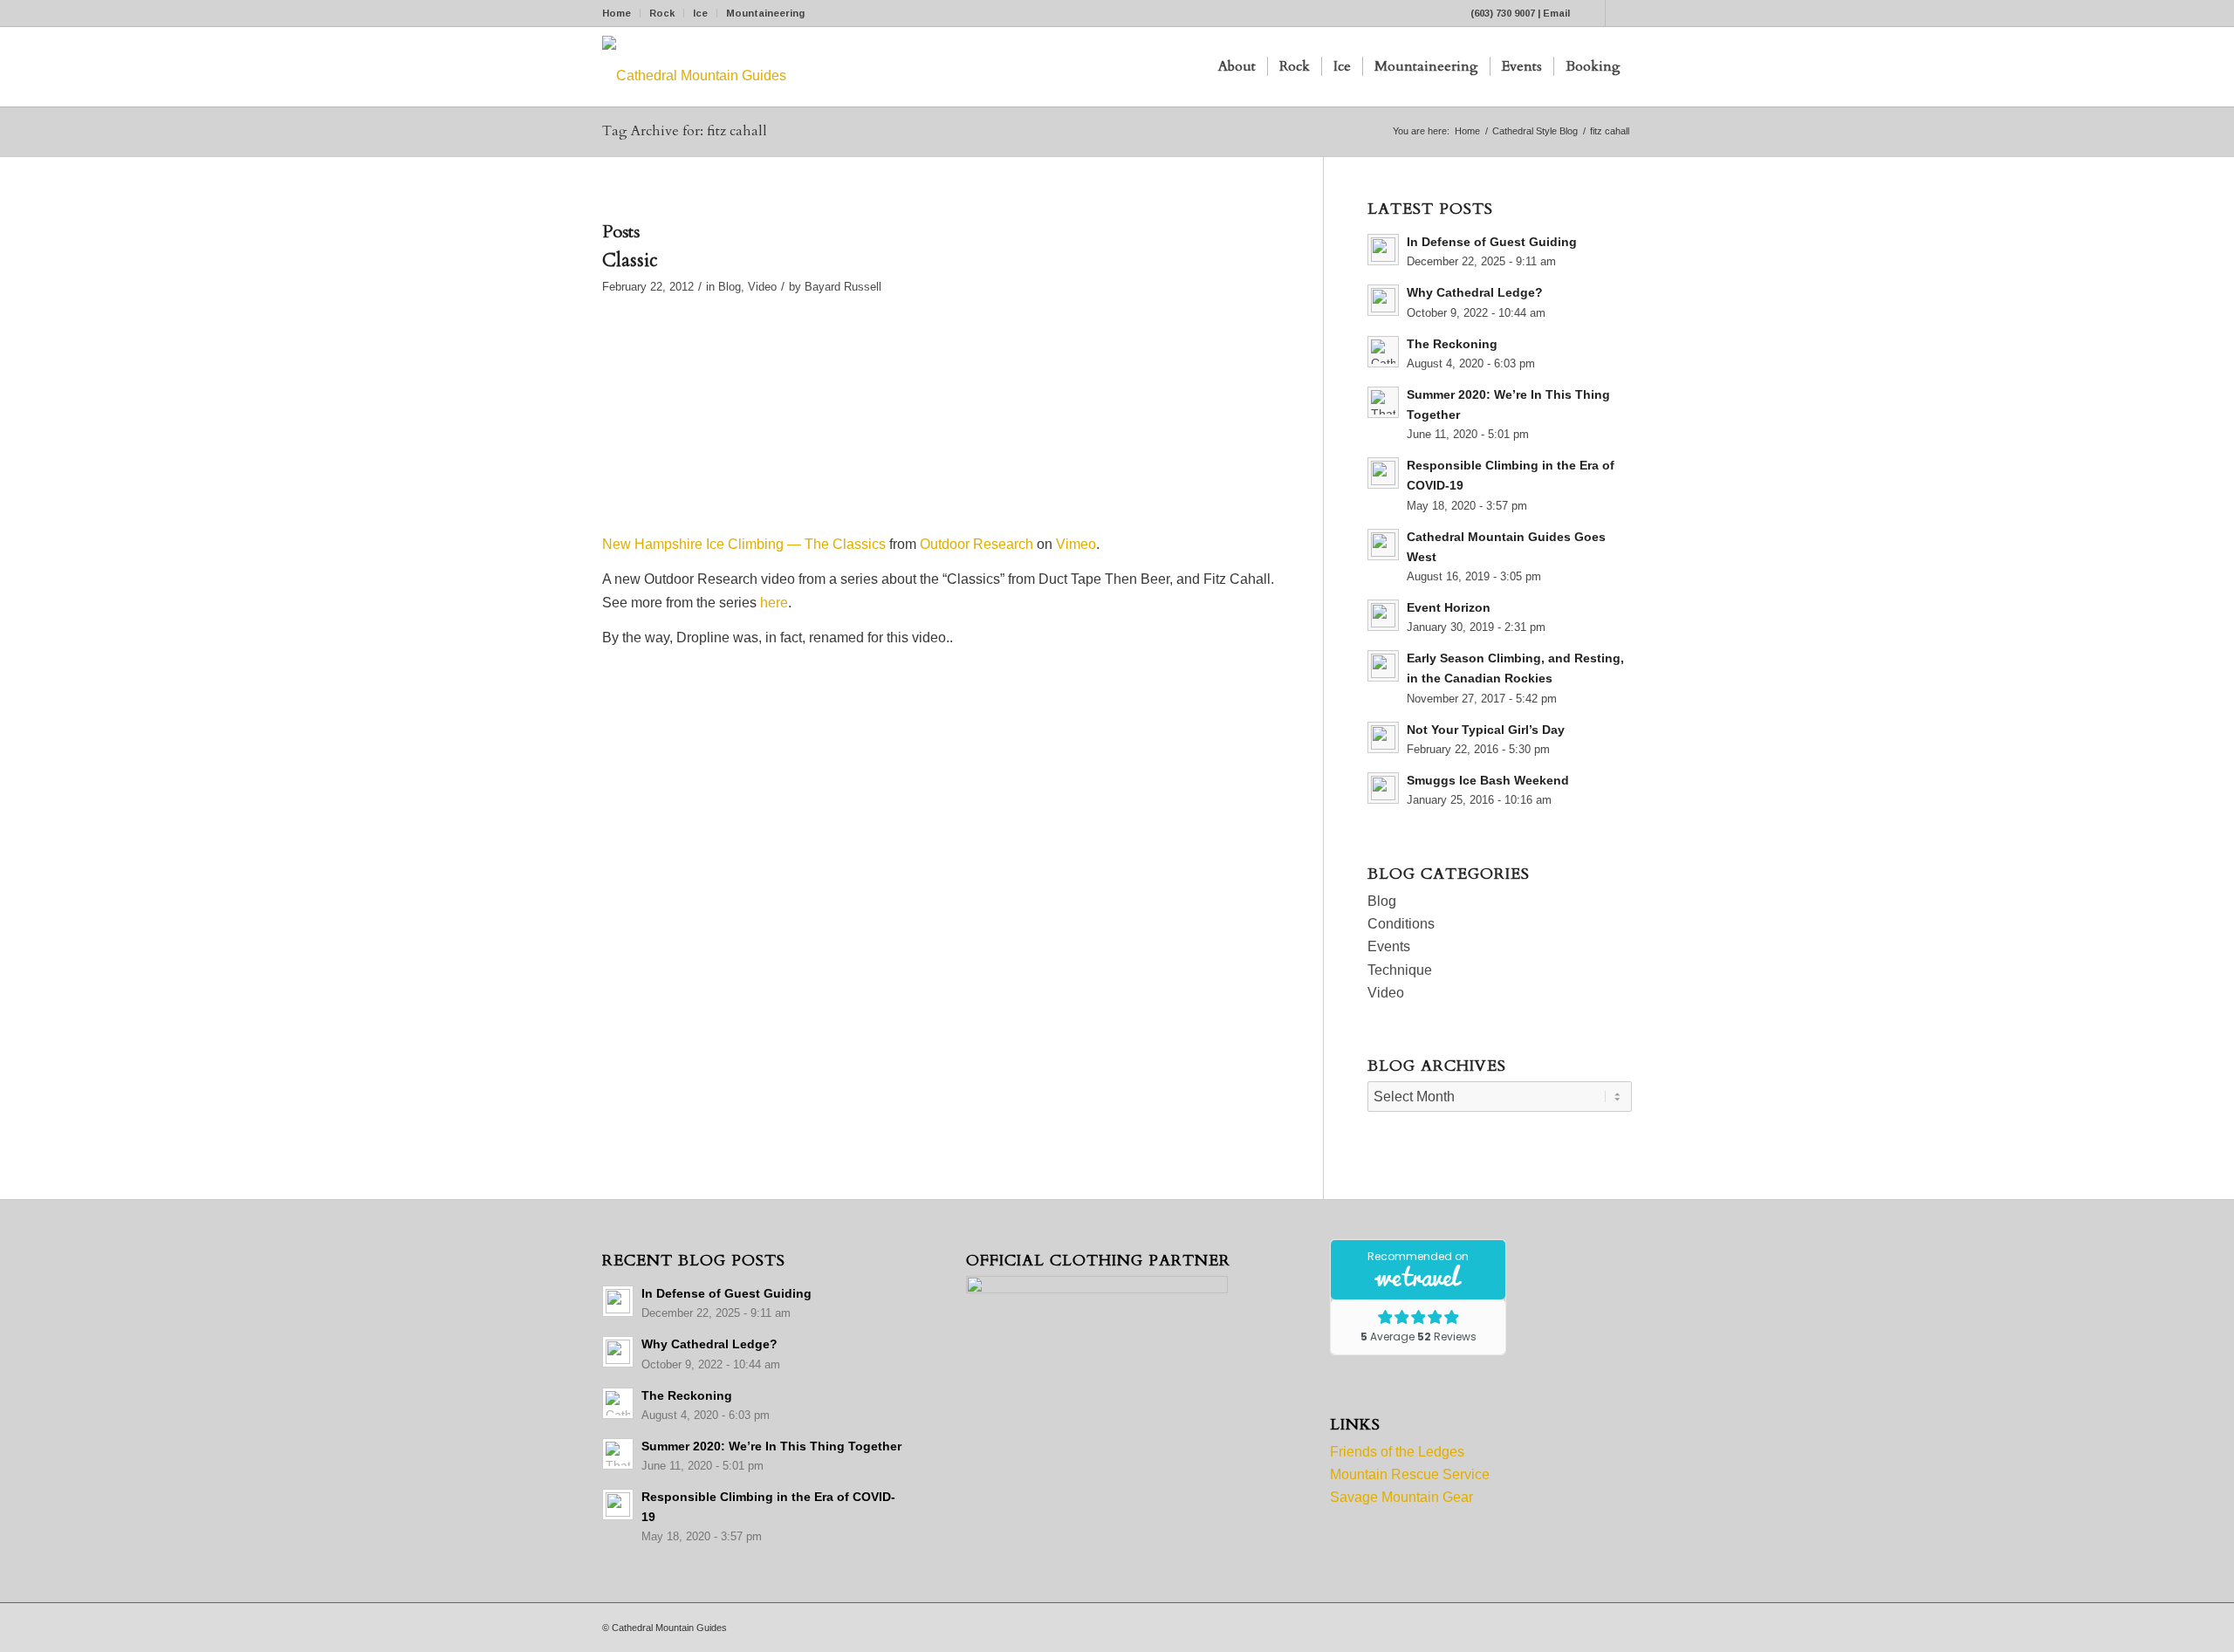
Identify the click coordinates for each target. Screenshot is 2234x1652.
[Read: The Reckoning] (1383, 352)
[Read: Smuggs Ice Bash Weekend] (1383, 788)
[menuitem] (621, 13)
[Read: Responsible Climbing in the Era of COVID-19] (1383, 473)
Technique (1400, 970)
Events (1389, 946)
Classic (630, 260)
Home (617, 13)
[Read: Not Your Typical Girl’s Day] (1383, 737)
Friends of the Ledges (1397, 1452)
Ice (700, 13)
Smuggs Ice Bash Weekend (1488, 781)
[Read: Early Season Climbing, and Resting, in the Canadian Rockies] (1383, 666)
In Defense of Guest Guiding (1492, 242)
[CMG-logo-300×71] (694, 67)
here (774, 603)
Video (762, 287)
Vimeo (1076, 544)
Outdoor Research (977, 544)
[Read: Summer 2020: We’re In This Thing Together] (1383, 402)
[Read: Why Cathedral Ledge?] (1383, 300)
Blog (730, 287)
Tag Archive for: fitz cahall (685, 131)
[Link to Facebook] (1592, 13)
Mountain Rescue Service (1410, 1474)
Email (1556, 13)
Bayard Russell (843, 287)
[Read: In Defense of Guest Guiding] (1383, 250)
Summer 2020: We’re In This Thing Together (771, 1446)
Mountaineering (765, 13)
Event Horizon (1449, 608)
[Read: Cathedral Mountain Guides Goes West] (1383, 545)
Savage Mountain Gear (1401, 1497)
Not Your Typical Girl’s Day (1486, 730)
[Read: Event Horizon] (1383, 615)
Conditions (1401, 924)
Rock (662, 13)
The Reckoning (1452, 344)
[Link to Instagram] (1619, 13)
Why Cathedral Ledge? (1475, 293)
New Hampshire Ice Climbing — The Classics (744, 544)
